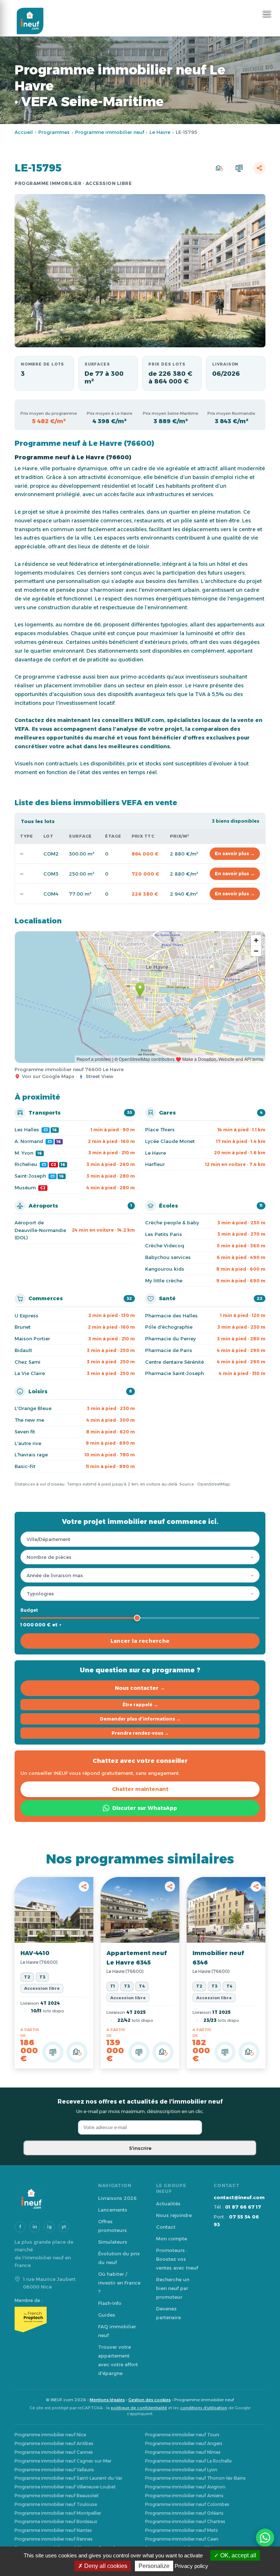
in (35, 2227)
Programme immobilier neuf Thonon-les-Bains (195, 2478)
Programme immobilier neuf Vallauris (54, 2470)
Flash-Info (110, 2303)
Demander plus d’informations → (140, 1719)
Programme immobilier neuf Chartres (185, 2521)
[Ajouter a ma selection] (77, 2052)
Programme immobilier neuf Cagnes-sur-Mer (63, 2461)
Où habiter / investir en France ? (119, 2283)
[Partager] (259, 168)
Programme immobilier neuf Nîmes (183, 2452)
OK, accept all (238, 2555)
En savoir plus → (235, 853)
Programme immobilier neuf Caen (182, 2539)
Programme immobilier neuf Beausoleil (57, 2496)
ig (49, 2227)
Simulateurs (113, 2242)
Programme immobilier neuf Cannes (54, 2452)
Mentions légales (107, 2400)
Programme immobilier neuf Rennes (54, 2539)
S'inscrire (140, 2148)
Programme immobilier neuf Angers (184, 2443)
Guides (107, 2315)
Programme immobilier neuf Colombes (187, 2504)
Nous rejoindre (174, 2215)
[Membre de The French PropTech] (49, 2320)
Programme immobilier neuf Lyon (181, 2470)
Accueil (24, 132)
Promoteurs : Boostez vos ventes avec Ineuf (177, 2259)
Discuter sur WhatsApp (145, 1808)
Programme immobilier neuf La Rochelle (188, 2461)
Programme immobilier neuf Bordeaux (56, 2521)
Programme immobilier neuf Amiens (184, 2496)
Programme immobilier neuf (110, 132)
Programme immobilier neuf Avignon (185, 2487)
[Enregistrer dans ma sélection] (219, 168)
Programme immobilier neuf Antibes (54, 2443)
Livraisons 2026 (117, 2198)
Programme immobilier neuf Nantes (53, 2530)
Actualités (168, 2204)
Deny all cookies (105, 2566)
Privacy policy (191, 2566)
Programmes (54, 132)
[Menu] (267, 14)
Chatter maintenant (140, 1789)
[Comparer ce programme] (53, 2052)
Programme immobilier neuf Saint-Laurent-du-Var (68, 2478)
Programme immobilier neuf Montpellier (58, 2513)
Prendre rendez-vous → (140, 1733)
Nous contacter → (140, 1688)
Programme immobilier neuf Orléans (184, 2513)
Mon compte (172, 2239)
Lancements (113, 2210)
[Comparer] (239, 168)
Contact (166, 2227)
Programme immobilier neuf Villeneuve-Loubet (65, 2487)
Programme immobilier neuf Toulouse (56, 2504)
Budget (29, 1610)
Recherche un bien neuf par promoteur (173, 2288)
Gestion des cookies (149, 2400)
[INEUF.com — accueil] (30, 21)
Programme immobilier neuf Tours (182, 2435)
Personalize (154, 2566)
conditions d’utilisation (204, 2408)
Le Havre (160, 132)
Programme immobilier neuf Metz (182, 2530)
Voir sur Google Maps (48, 1076)
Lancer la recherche (140, 1641)
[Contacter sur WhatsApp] (265, 2538)
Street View (100, 1076)
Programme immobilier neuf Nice (50, 2435)
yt (64, 2227)
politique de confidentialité (139, 2408)
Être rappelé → (140, 1705)
